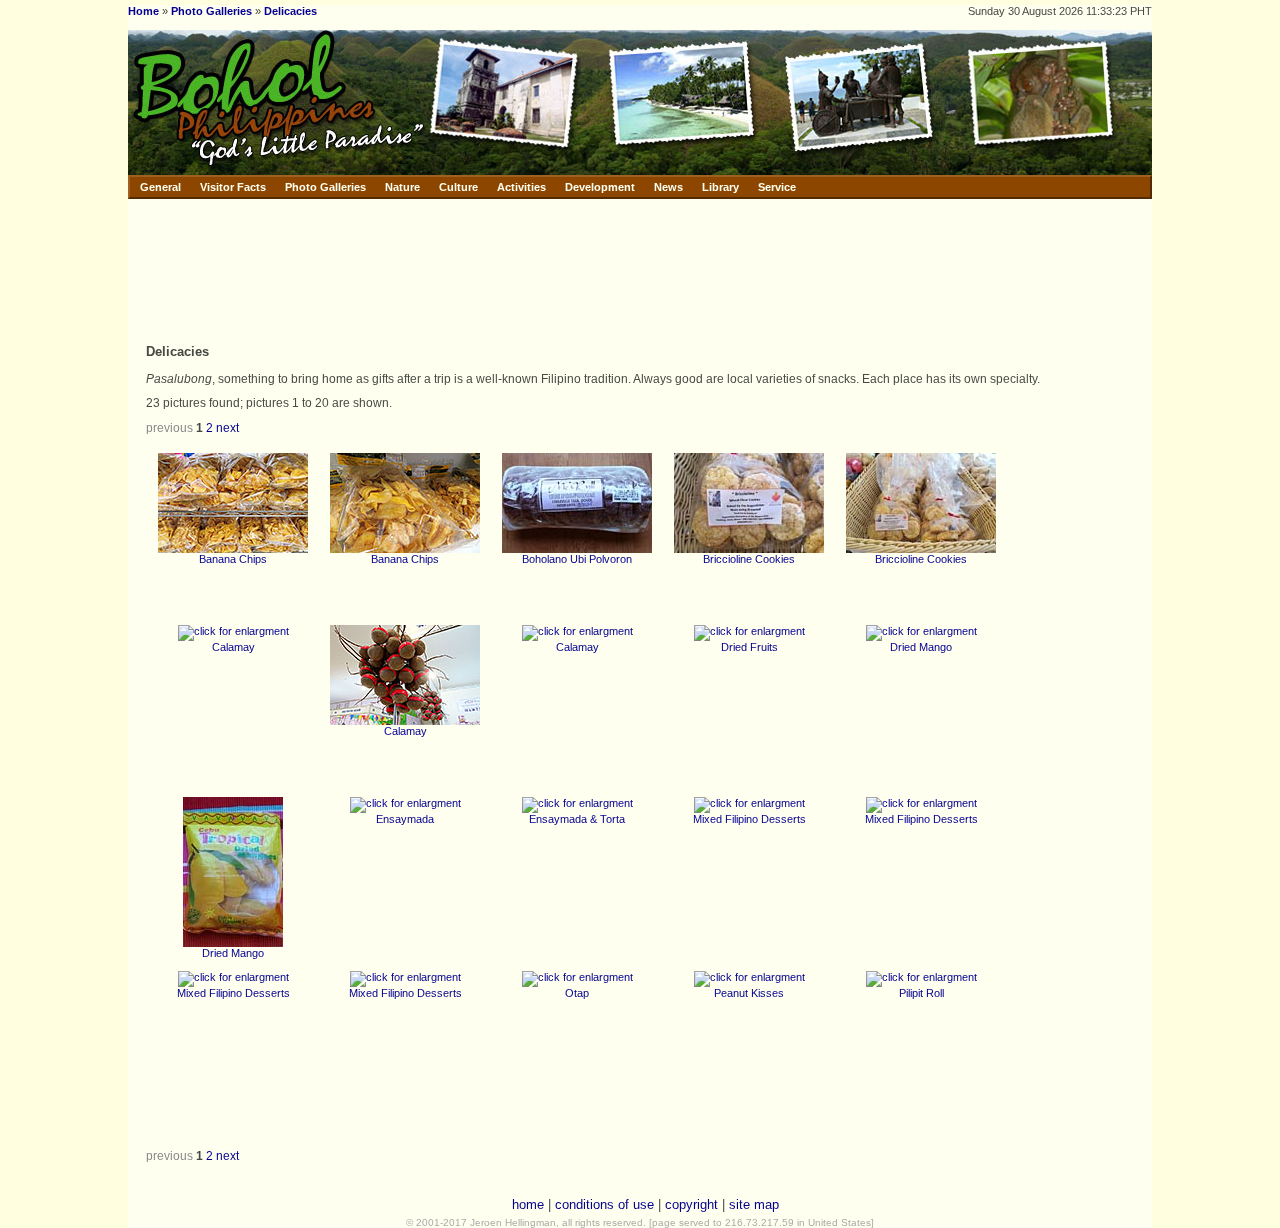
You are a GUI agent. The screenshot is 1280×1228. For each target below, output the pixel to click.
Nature (402, 187)
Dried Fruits (749, 647)
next (227, 427)
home (528, 1204)
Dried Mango (921, 647)
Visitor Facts (233, 187)
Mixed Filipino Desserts (749, 819)
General (160, 187)
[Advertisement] (547, 270)
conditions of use (604, 1204)
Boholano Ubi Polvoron (577, 559)
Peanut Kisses (749, 993)
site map (754, 1204)
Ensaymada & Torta (577, 819)
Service (777, 187)
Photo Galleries (211, 11)
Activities (521, 187)
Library (720, 187)
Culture (458, 187)
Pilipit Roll (921, 993)
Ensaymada (405, 819)
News (668, 187)
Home (143, 11)
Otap (577, 993)
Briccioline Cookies (749, 559)
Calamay (233, 647)
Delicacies (290, 11)
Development (600, 187)
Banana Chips (233, 559)
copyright (691, 1204)
